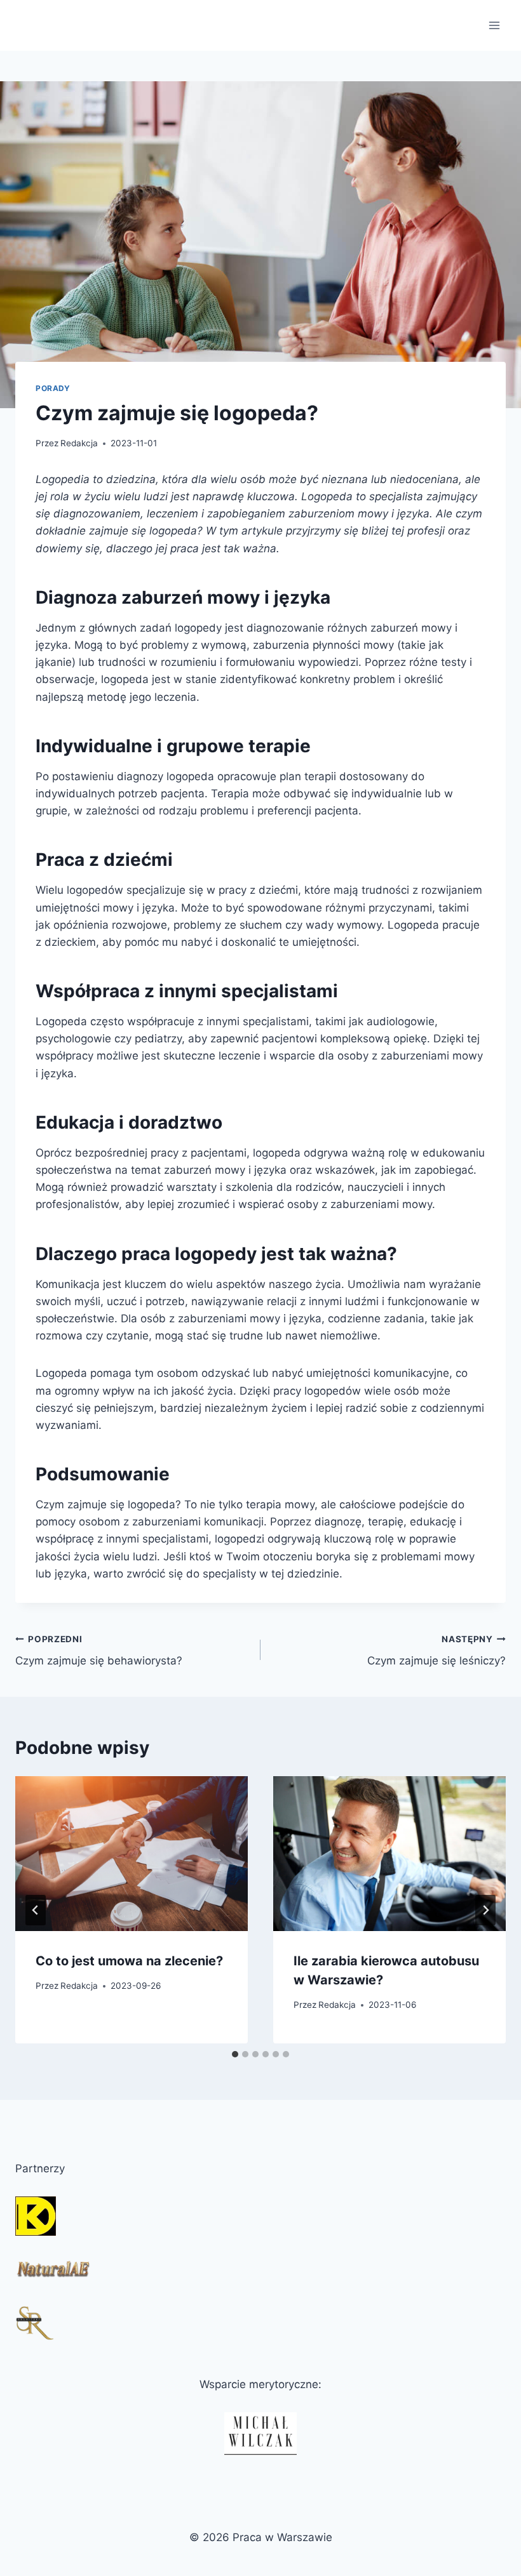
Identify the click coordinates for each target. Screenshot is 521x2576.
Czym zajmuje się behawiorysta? (99, 1651)
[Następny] (485, 1910)
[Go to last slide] (36, 1910)
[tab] (235, 2054)
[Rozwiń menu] (494, 25)
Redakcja (79, 443)
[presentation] (132, 1854)
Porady (53, 388)
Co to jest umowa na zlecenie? (129, 1961)
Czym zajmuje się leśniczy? (436, 1651)
